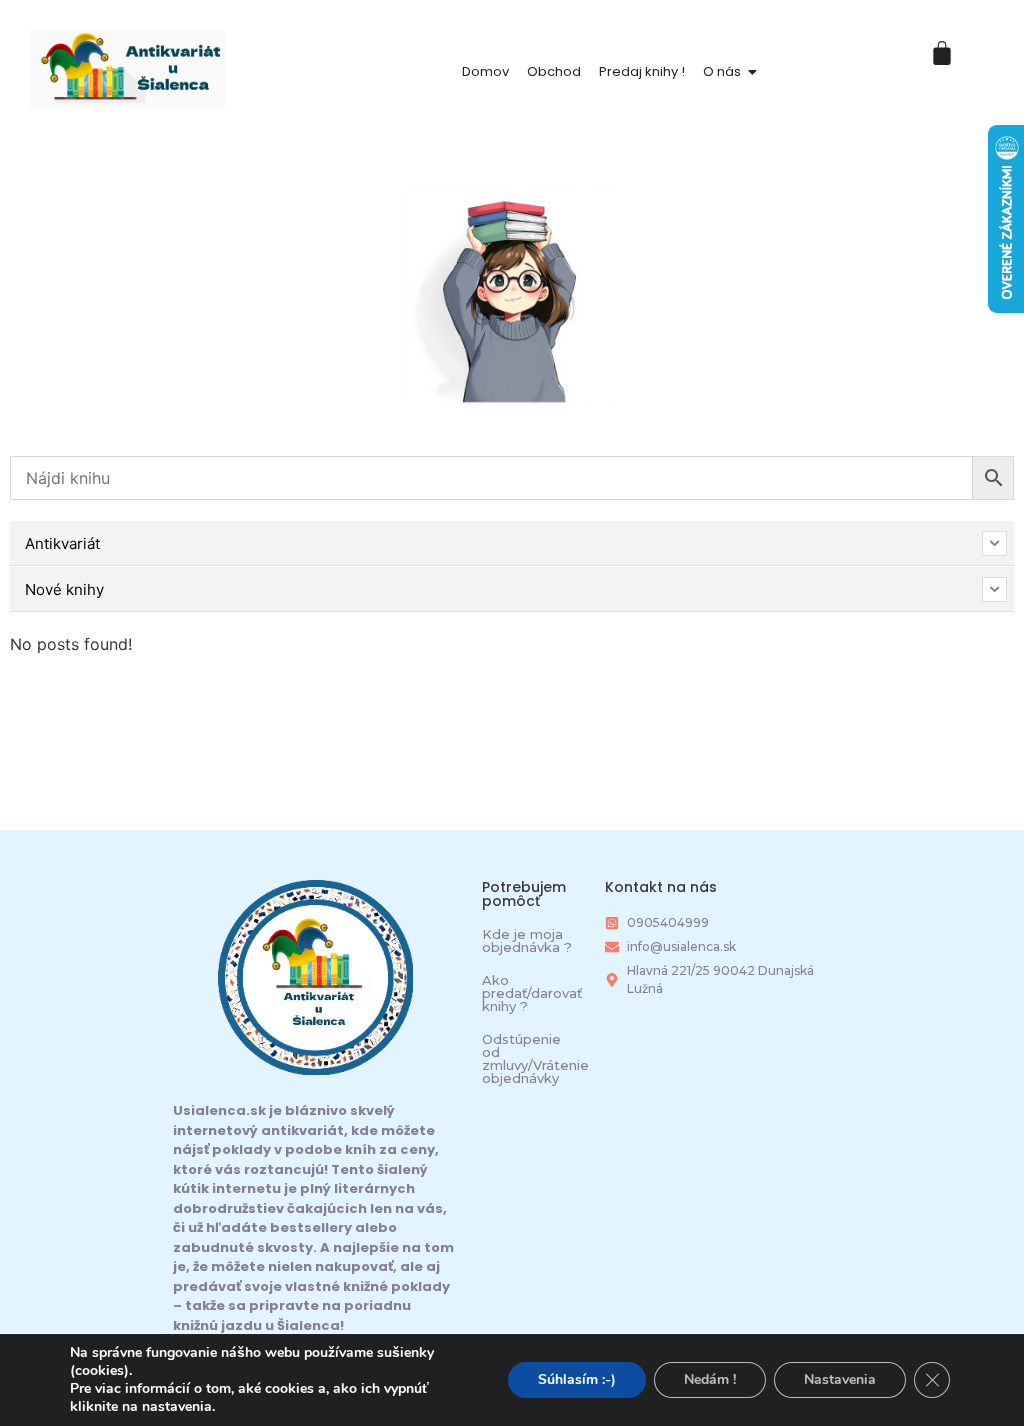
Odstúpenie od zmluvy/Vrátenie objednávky (535, 1058)
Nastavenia (840, 1379)
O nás (722, 71)
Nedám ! (710, 1379)
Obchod (554, 71)
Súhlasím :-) (577, 1379)
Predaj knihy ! (642, 71)
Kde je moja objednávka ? (527, 940)
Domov (485, 71)
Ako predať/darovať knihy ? (532, 993)
